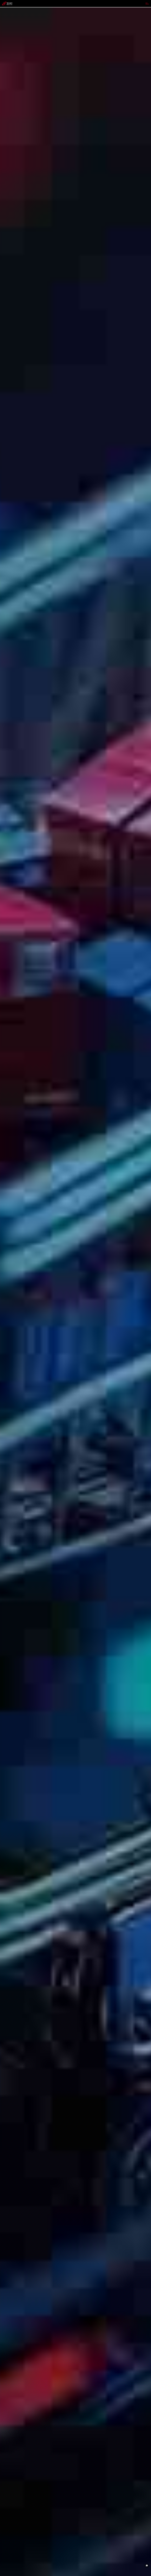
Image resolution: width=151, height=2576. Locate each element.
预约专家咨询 (9, 1314)
